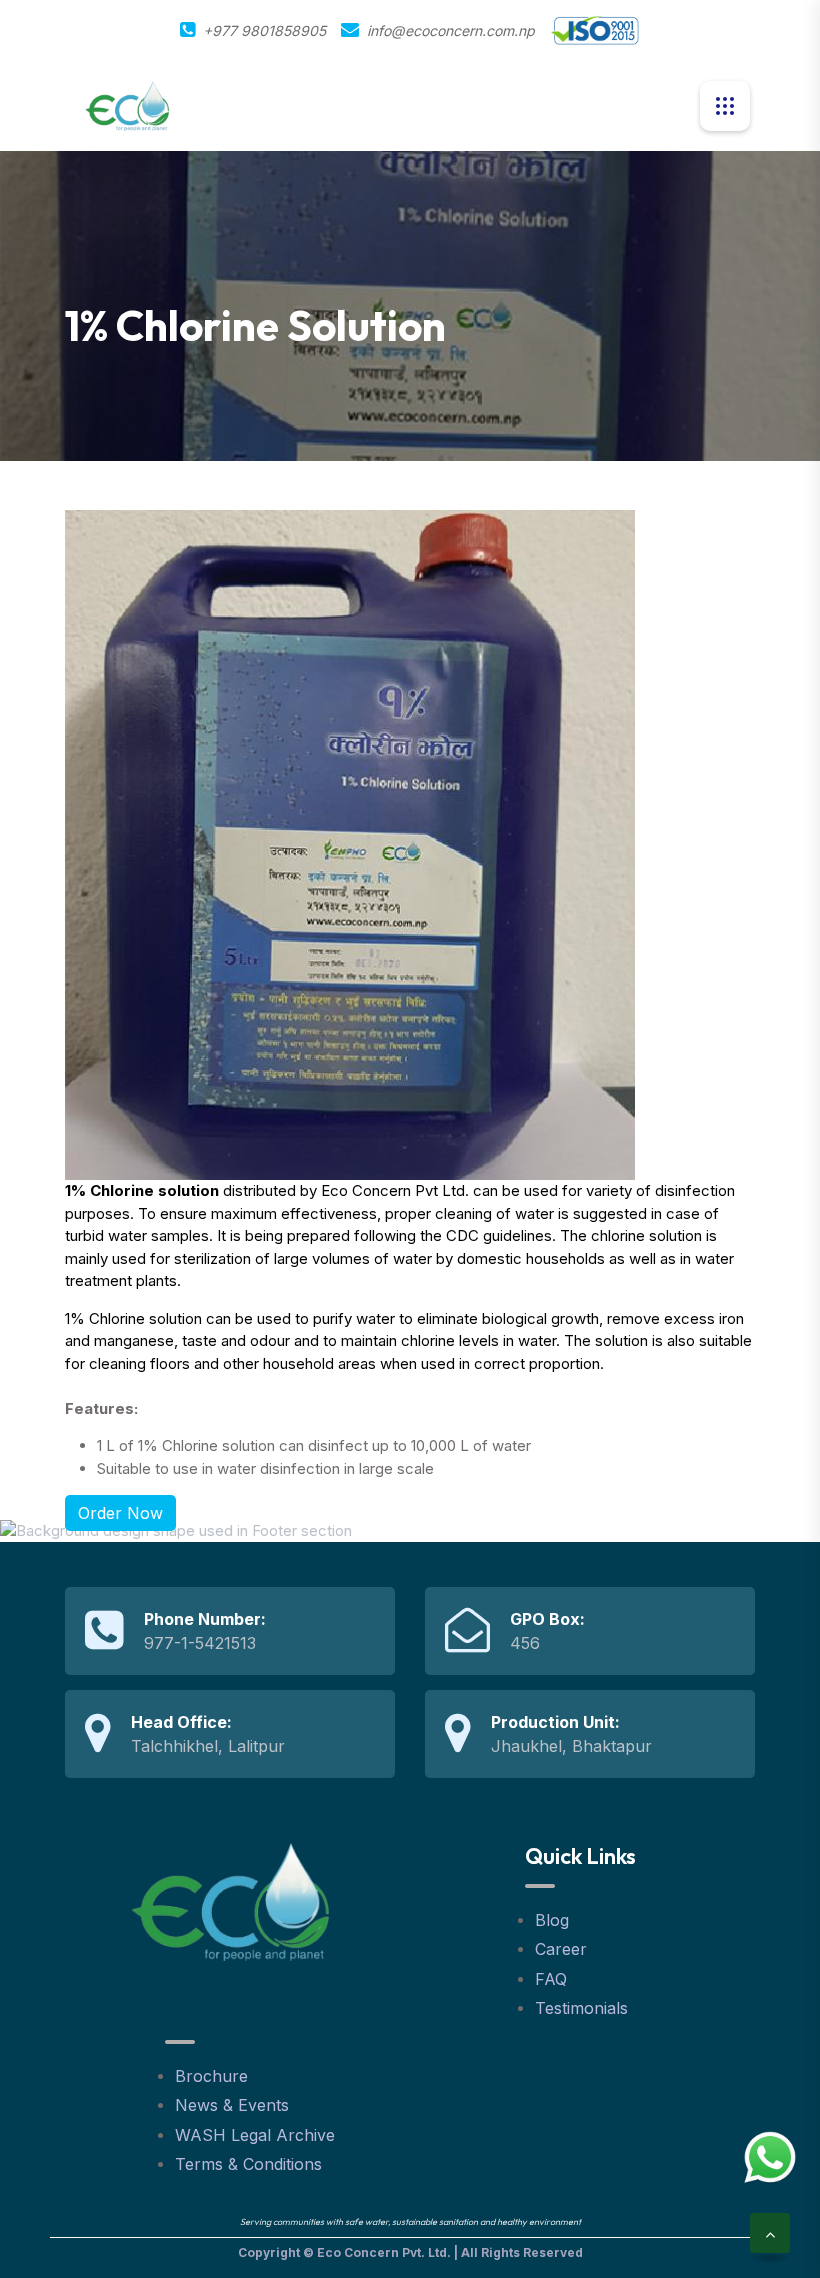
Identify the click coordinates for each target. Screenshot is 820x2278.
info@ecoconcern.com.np (451, 30)
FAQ (551, 1979)
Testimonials (581, 2008)
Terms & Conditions (248, 2164)
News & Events (232, 2105)
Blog (552, 1920)
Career (561, 1949)
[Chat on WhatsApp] (770, 2156)
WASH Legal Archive (255, 2135)
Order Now (120, 1513)
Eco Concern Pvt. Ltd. (384, 2252)
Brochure (211, 2076)
